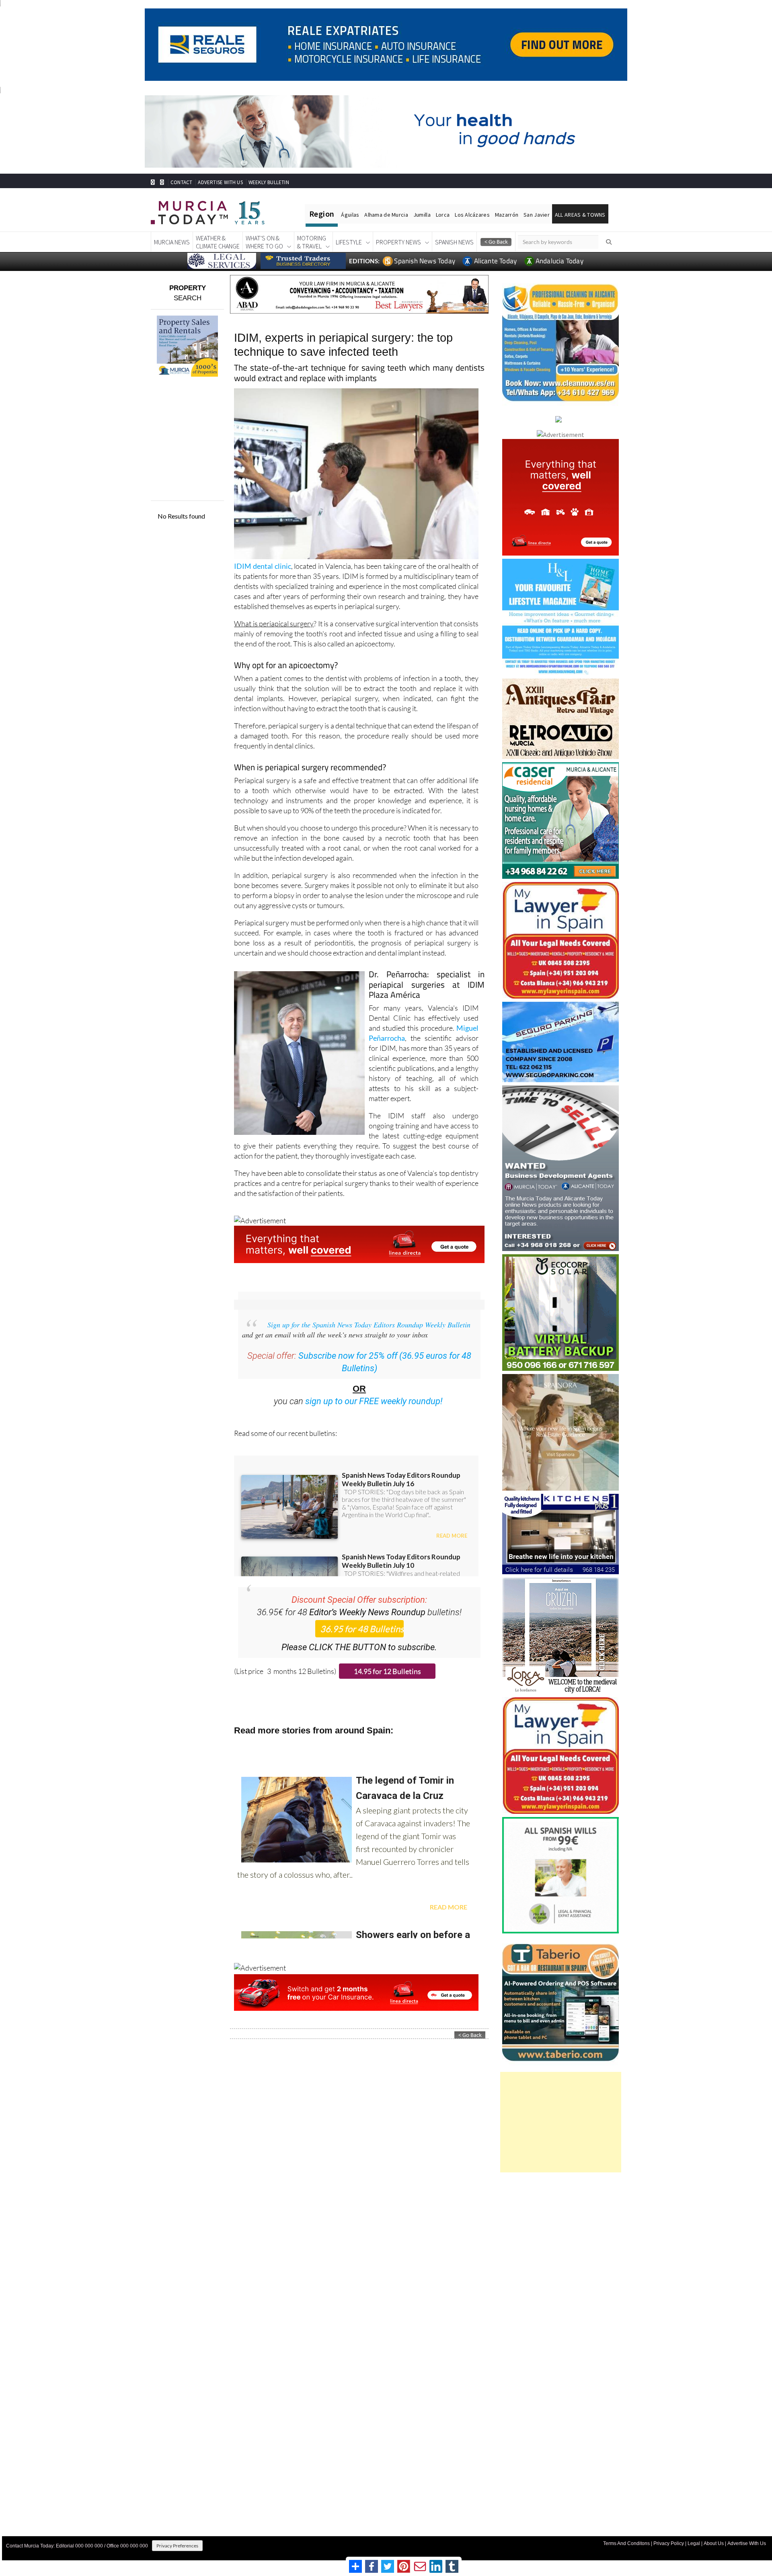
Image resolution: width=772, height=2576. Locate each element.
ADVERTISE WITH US (220, 182)
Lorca (443, 215)
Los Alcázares (472, 215)
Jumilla (422, 215)
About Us (714, 2543)
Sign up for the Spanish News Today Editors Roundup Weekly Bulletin (369, 1325)
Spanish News (454, 242)
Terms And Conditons (626, 2543)
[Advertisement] (561, 2122)
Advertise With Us (747, 2543)
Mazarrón (507, 215)
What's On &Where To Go (264, 242)
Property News (398, 242)
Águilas (350, 215)
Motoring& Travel (312, 242)
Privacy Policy (669, 2543)
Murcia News (172, 242)
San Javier (537, 215)
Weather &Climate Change (218, 242)
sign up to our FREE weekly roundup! (374, 1401)
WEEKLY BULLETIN (269, 182)
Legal (694, 2543)
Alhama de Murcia (386, 215)
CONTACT (181, 182)
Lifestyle (349, 242)
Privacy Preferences (177, 2546)
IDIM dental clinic (262, 566)
